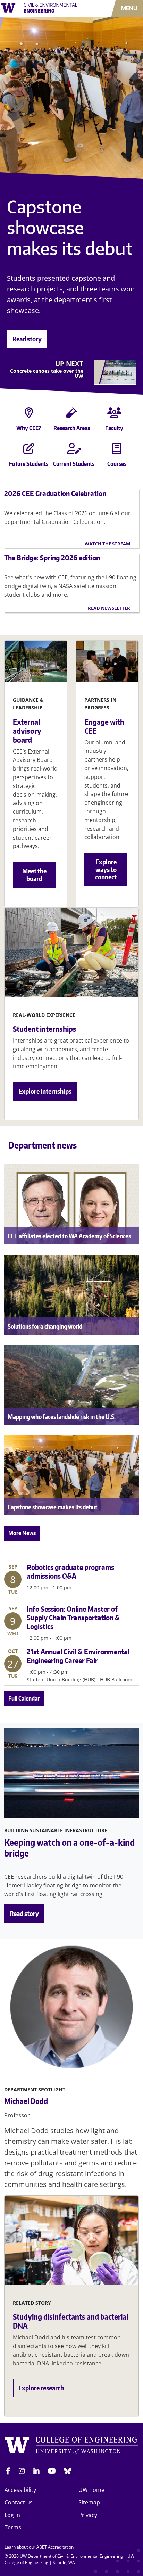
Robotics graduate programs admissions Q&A (70, 1571)
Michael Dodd (26, 2101)
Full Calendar (24, 1698)
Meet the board (34, 875)
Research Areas (72, 428)
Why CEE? (29, 428)
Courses (117, 464)
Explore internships (45, 1091)
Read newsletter (109, 608)
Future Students (29, 464)
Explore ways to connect (106, 869)
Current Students (74, 464)
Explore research (41, 2388)
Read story (27, 339)
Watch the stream (107, 544)
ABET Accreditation (55, 2547)
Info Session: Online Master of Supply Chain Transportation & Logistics (73, 1618)
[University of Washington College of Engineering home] (71, 2446)
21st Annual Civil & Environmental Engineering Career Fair (78, 1656)
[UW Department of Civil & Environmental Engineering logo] (42, 8)
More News (22, 1533)
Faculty (114, 428)
